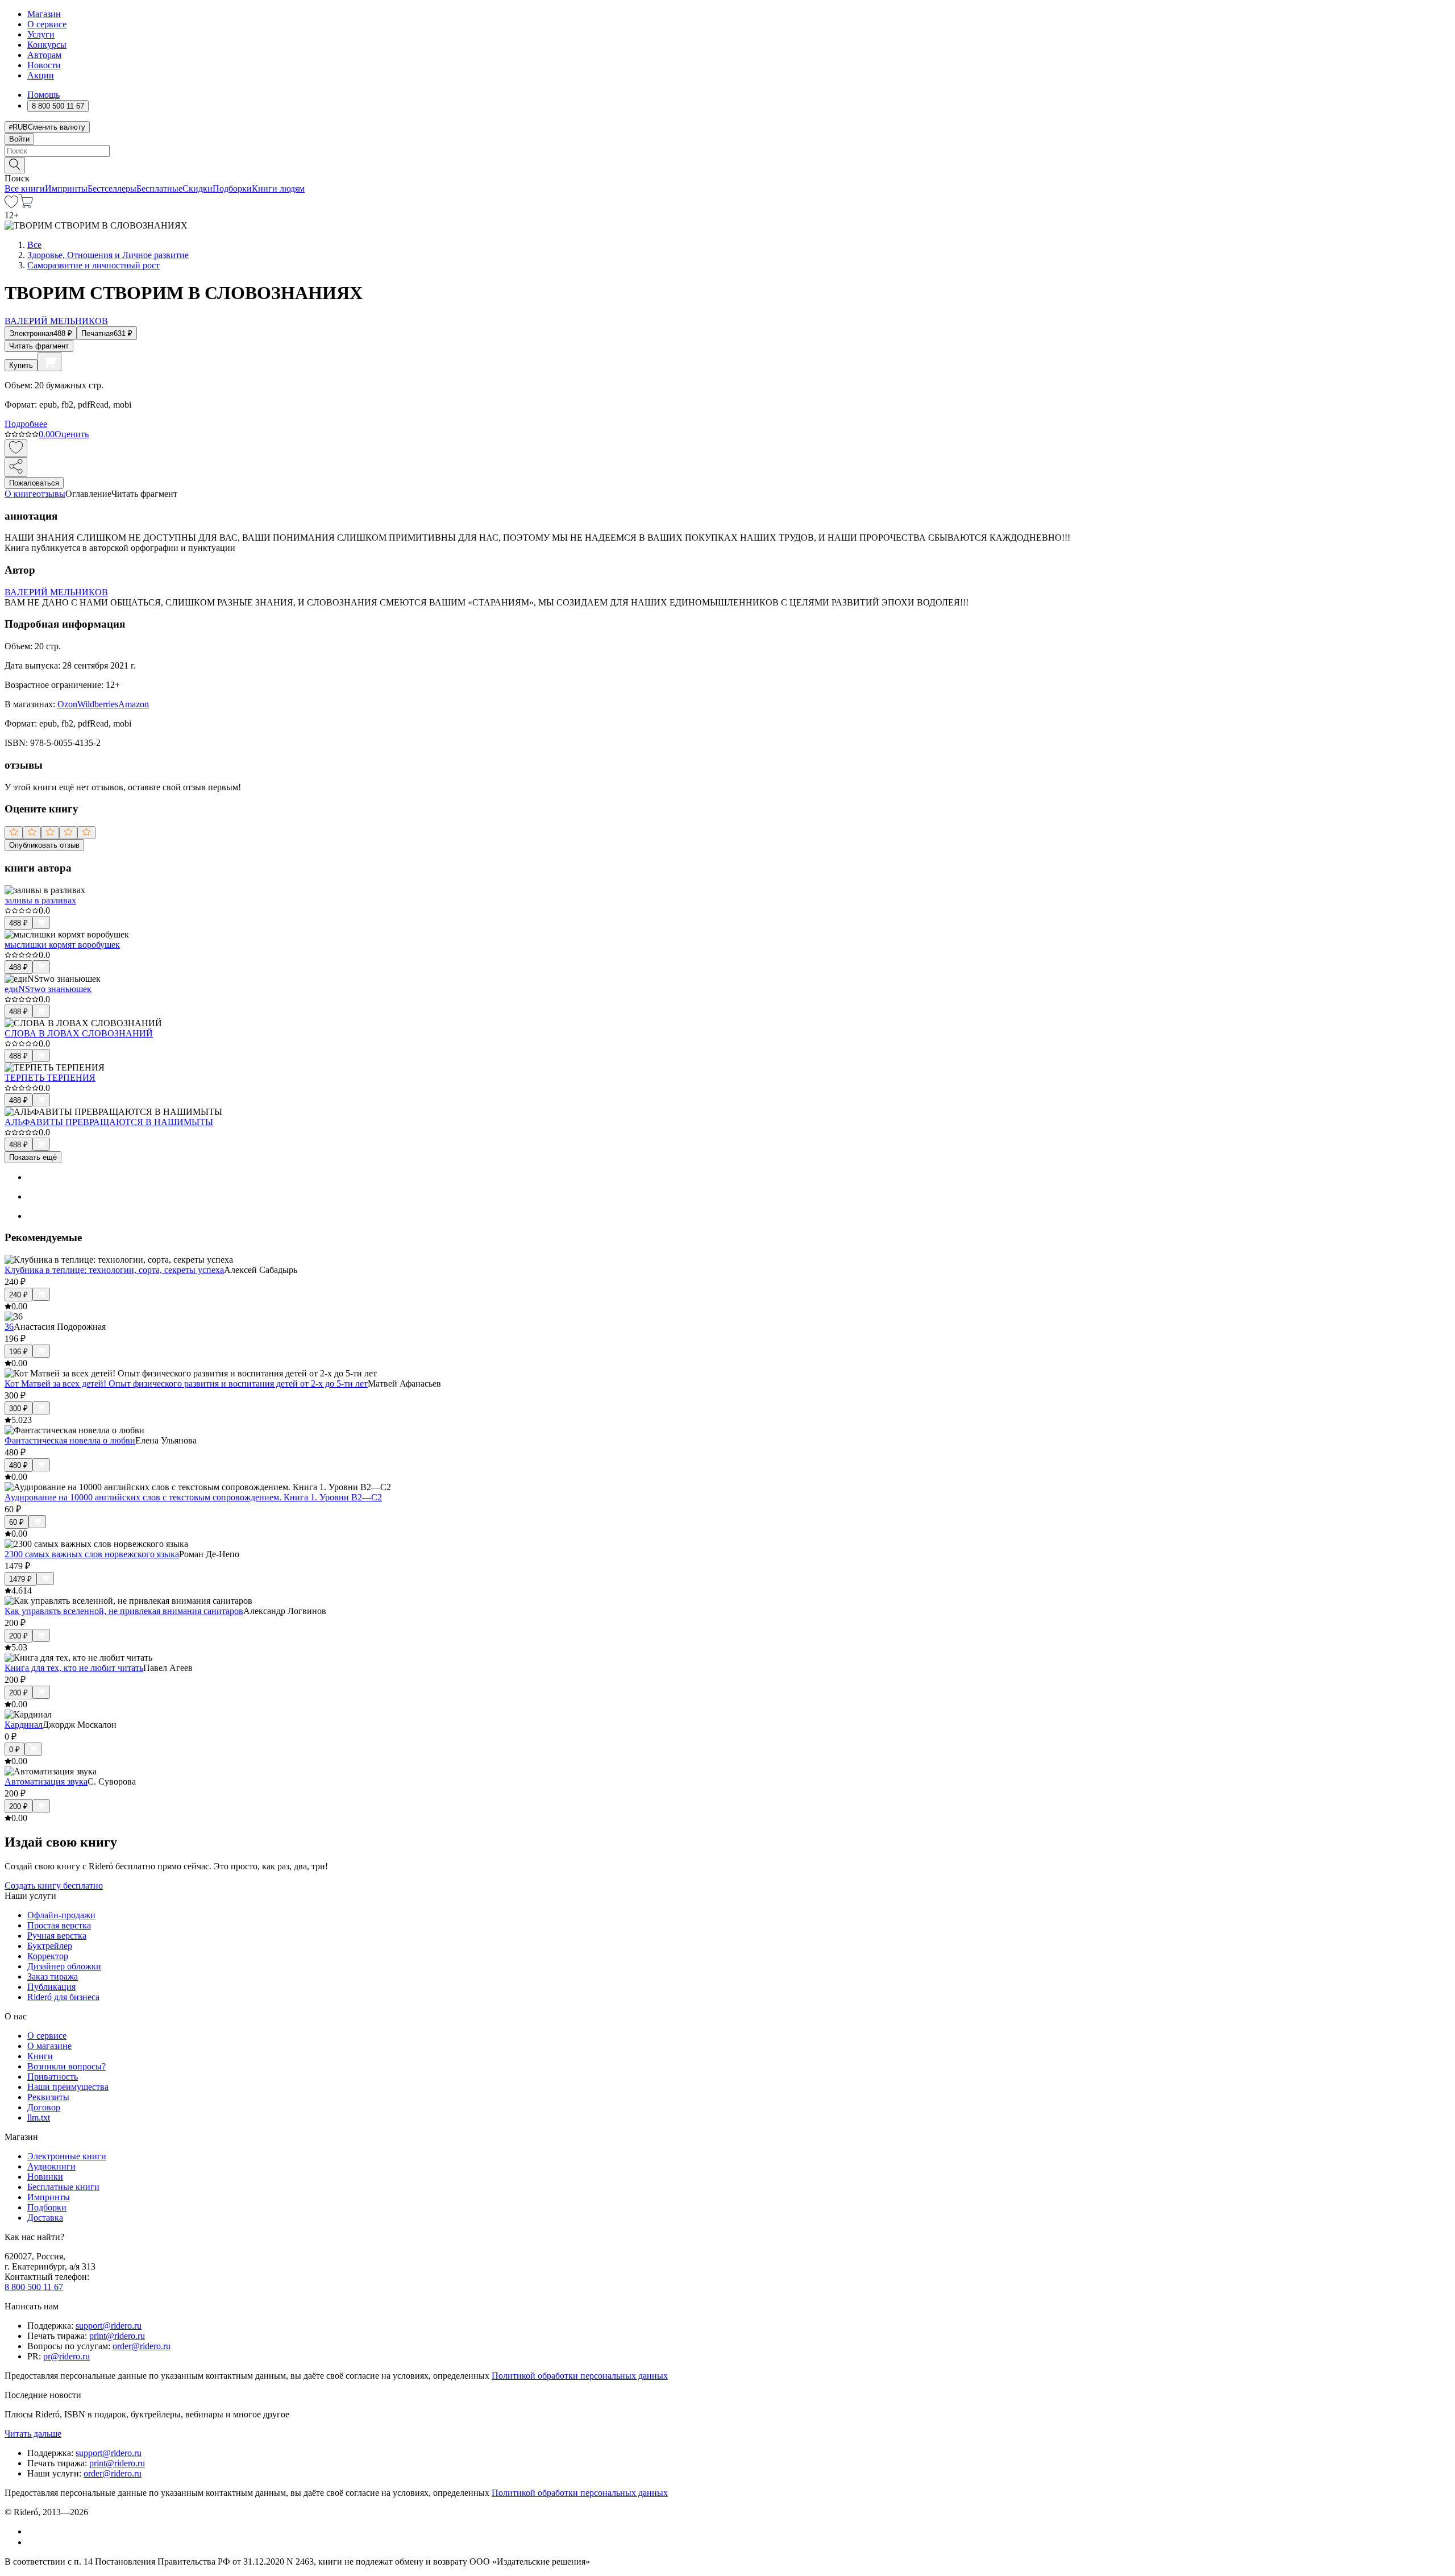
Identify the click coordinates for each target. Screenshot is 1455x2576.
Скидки (198, 188)
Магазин (44, 14)
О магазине (49, 2046)
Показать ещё (33, 1157)
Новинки (45, 2177)
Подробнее (26, 424)
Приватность (53, 2077)
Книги (40, 2056)
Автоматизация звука (46, 1781)
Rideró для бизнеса (63, 1997)
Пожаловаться (34, 483)
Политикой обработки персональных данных (580, 2376)
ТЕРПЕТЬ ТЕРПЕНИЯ (50, 1078)
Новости (44, 65)
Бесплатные (159, 188)
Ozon (67, 704)
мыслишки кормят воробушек (62, 945)
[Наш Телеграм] (32, 2542)
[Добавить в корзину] (49, 362)
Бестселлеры (112, 188)
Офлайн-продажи (61, 1915)
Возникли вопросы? (66, 2066)
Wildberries (98, 704)
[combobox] (727, 151)
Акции (41, 75)
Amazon (134, 704)
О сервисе (47, 24)
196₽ (18, 1352)
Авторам (44, 55)
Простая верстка (59, 1925)
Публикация (51, 1987)
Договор (44, 2107)
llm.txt (39, 2117)
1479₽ (20, 1579)
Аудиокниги (51, 2166)
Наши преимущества (68, 2087)
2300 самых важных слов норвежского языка (92, 1554)
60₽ (16, 1522)
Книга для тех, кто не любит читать (74, 1668)
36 (9, 1327)
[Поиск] (15, 165)
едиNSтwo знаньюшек (48, 989)
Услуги (41, 34)
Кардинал (24, 1725)
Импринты (66, 188)
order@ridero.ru (142, 2346)
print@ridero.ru (117, 2336)
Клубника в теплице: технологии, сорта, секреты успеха (114, 1270)
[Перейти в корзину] (26, 205)
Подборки (232, 188)
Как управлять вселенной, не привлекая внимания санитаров (124, 1611)
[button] (727, 164)
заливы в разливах (40, 900)
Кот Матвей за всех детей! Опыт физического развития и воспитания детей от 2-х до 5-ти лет (186, 1384)
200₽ (18, 1636)
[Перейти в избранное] (11, 205)
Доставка (45, 2218)
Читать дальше (33, 2434)
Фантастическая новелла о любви (70, 1440)
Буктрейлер (50, 1946)
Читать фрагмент (39, 346)
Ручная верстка (57, 1936)
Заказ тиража (53, 1976)
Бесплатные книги (63, 2187)
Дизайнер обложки (64, 1966)
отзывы (51, 494)
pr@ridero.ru (66, 2356)
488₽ (18, 923)
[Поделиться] (16, 467)
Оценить (72, 434)
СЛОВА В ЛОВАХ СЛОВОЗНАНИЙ (79, 1033)
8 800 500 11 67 (34, 2287)
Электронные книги (67, 2156)
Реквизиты (48, 2097)
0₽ (14, 1750)
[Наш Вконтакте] (33, 2531)
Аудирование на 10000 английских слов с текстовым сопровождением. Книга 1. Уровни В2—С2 (193, 1497)
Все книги (25, 188)
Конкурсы (47, 45)
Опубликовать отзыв (44, 845)
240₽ (18, 1295)
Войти (19, 139)
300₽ (18, 1409)
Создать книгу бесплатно (54, 1886)
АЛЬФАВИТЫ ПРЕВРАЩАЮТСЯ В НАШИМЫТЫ (109, 1122)
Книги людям (278, 188)
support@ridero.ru (109, 2326)
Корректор (48, 1956)
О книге (20, 494)
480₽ (18, 1465)
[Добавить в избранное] (16, 448)
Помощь (43, 95)
